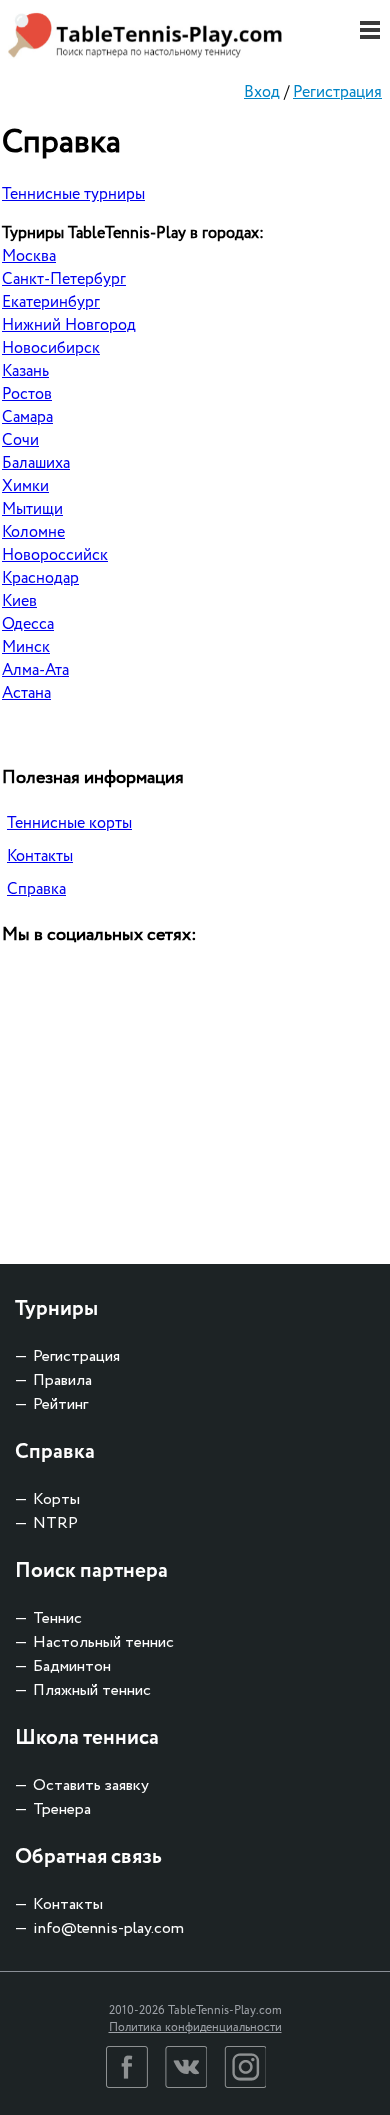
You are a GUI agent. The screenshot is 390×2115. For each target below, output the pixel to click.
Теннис (57, 1618)
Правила (62, 1380)
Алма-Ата (35, 670)
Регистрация (337, 92)
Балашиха (36, 463)
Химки (25, 486)
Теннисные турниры (73, 194)
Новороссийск (55, 555)
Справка (36, 889)
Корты (56, 1499)
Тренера (62, 1809)
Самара (27, 417)
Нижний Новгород (69, 325)
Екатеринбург (51, 302)
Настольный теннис (103, 1642)
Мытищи (32, 509)
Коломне (33, 532)
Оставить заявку (91, 1785)
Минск (26, 647)
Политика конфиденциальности (195, 2027)
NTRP (55, 1523)
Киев (19, 601)
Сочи (20, 440)
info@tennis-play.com (108, 1928)
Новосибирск (51, 348)
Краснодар (40, 578)
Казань (25, 371)
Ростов (27, 394)
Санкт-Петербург (64, 279)
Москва (29, 256)
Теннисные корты (69, 823)
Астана (26, 693)
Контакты (40, 856)
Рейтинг (60, 1404)
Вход (262, 92)
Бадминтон (72, 1666)
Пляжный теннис (92, 1690)
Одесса (28, 624)
